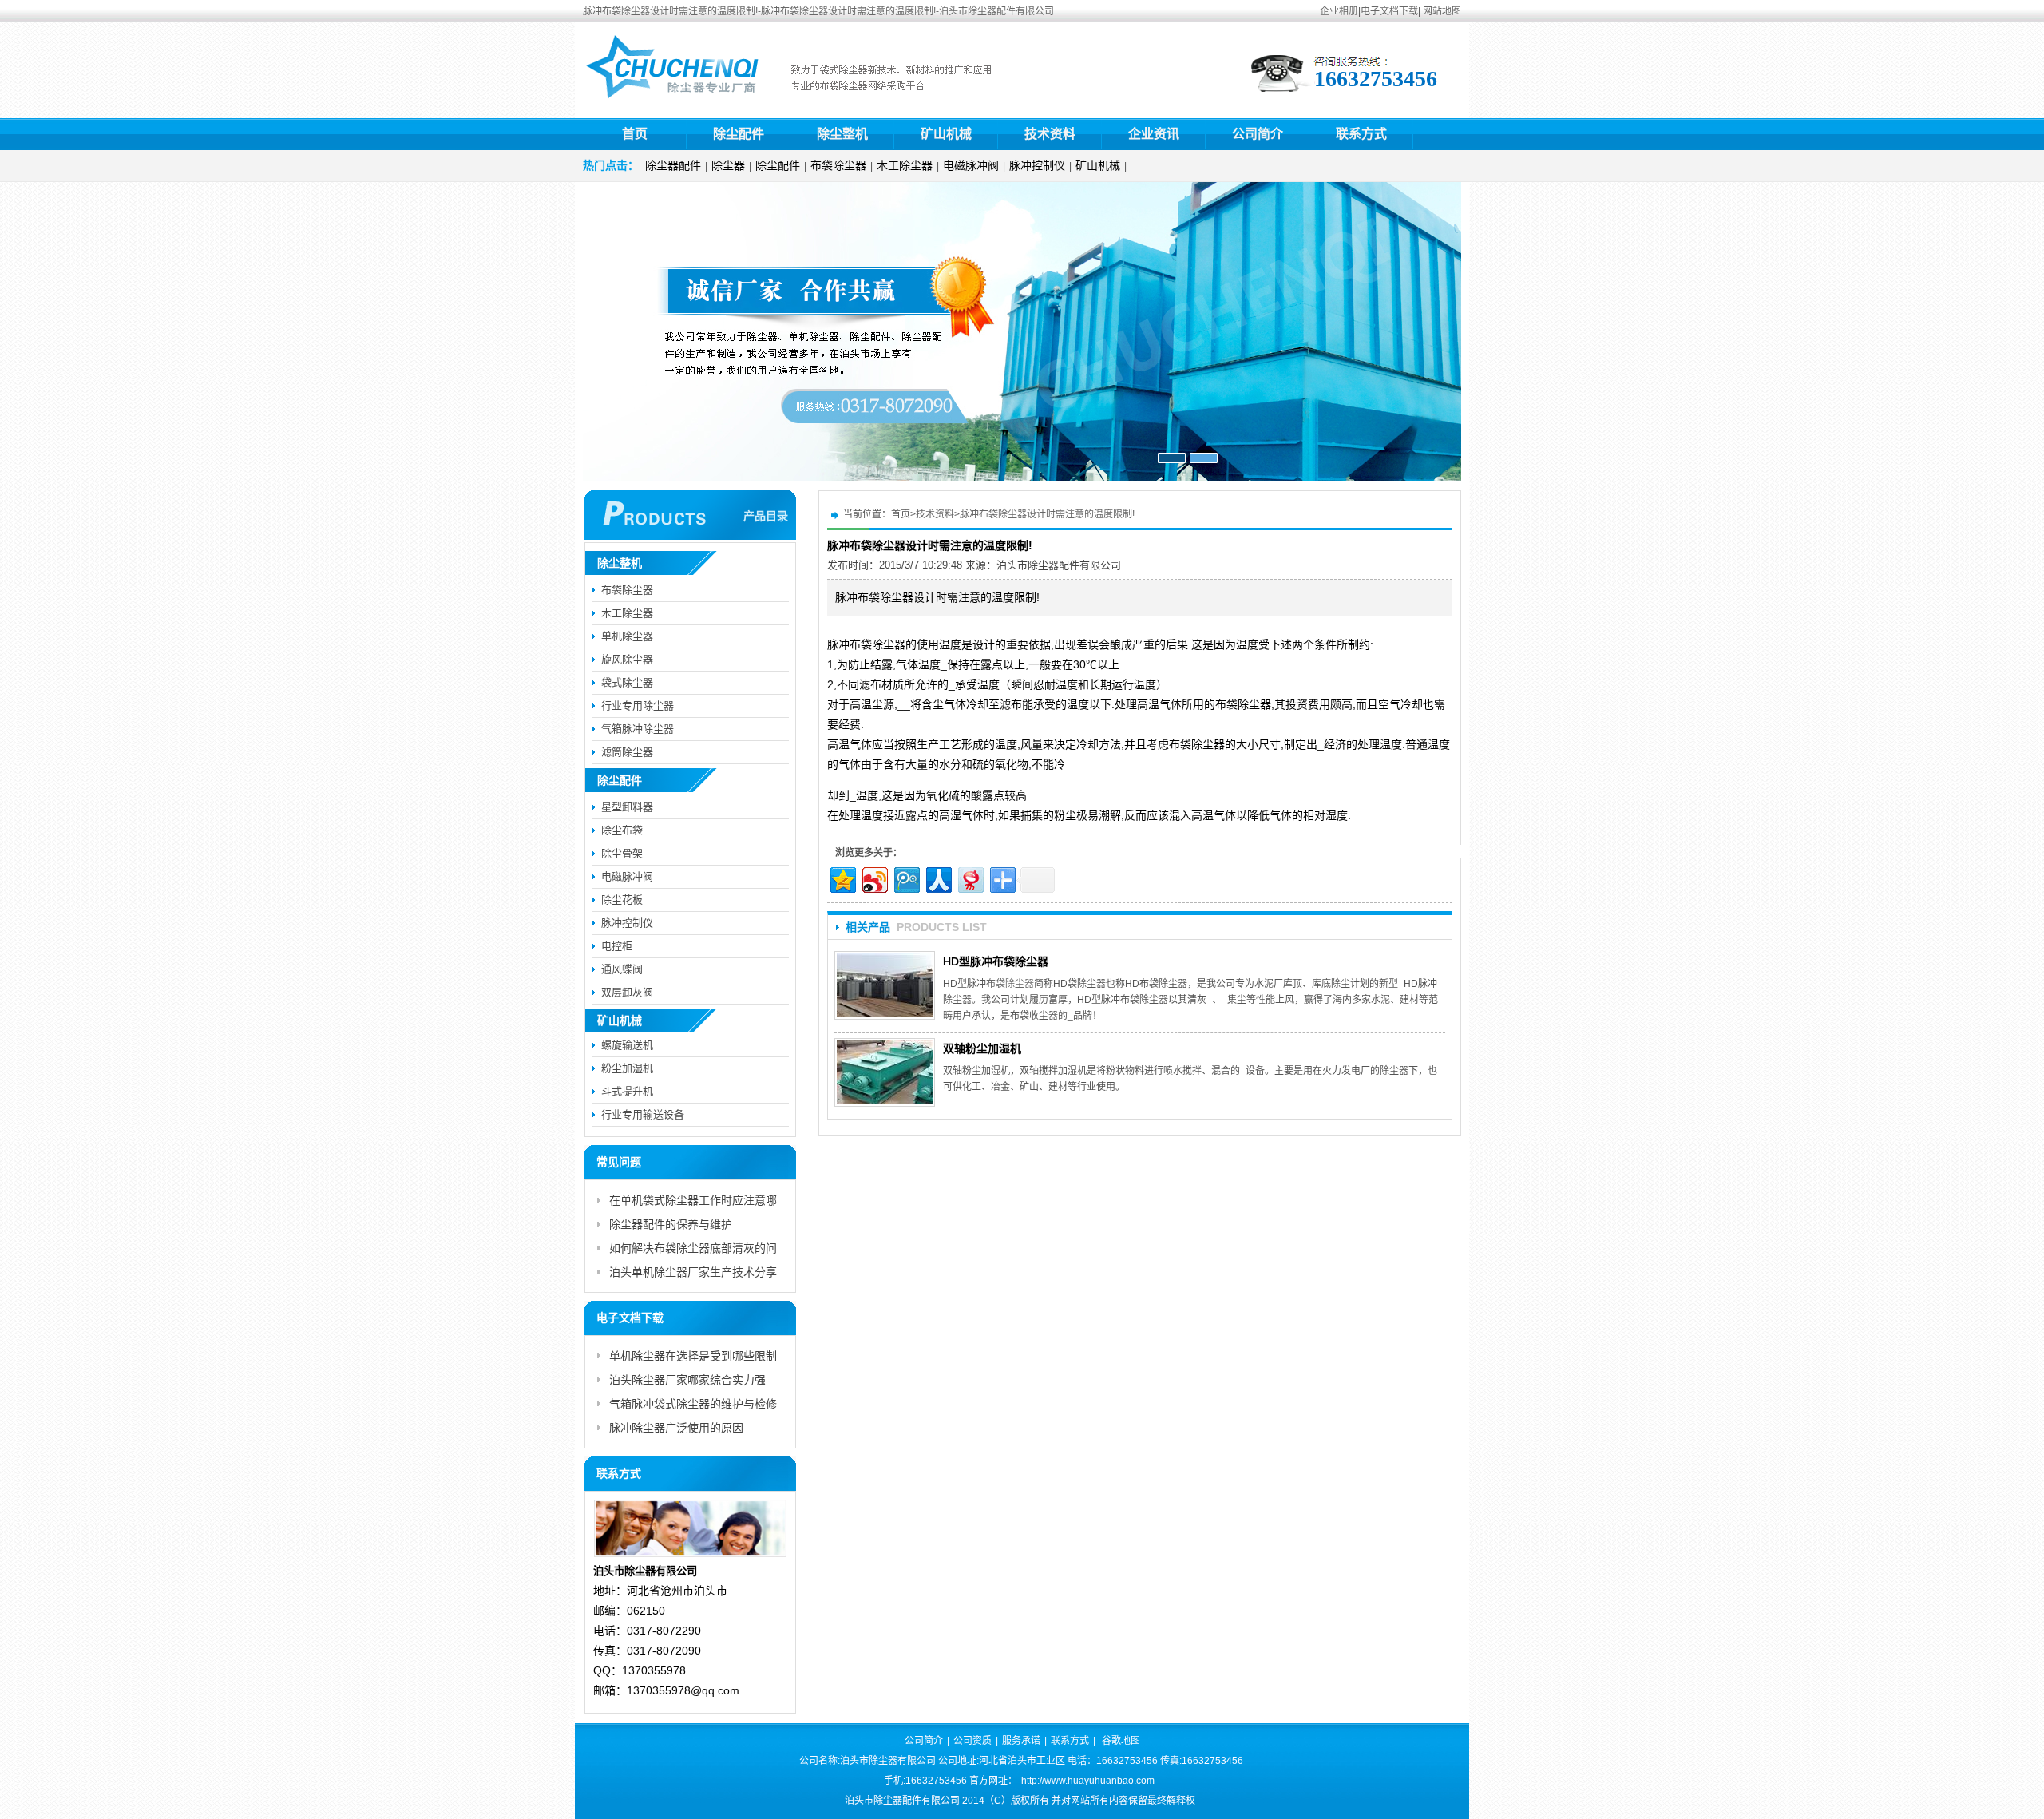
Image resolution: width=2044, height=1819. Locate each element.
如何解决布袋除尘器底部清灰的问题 (693, 1251)
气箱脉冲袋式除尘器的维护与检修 (693, 1404)
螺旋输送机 (627, 1045)
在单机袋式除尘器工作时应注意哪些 (693, 1203)
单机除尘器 (627, 636)
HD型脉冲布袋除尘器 (996, 961)
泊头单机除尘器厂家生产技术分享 (693, 1272)
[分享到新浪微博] (874, 878)
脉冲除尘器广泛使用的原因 (676, 1428)
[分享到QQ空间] (842, 878)
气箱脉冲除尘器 (638, 729)
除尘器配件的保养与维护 (671, 1224)
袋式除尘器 (627, 682)
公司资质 (972, 1741)
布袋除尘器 (838, 165)
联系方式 (1361, 134)
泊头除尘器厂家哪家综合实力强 (687, 1380)
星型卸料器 (627, 807)
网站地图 (1442, 11)
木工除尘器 (905, 165)
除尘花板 (622, 900)
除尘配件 (739, 134)
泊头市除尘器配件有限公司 (1059, 565)
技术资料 (1050, 134)
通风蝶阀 (622, 969)
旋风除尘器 (627, 659)
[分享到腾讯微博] (906, 878)
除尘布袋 (622, 830)
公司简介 (1258, 134)
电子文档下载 (1389, 11)
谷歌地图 (1121, 1741)
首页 (635, 134)
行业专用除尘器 (638, 705)
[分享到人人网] (938, 878)
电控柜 (617, 946)
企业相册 (1339, 11)
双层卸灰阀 (627, 992)
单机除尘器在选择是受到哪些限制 (693, 1356)
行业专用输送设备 (643, 1114)
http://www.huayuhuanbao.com (1088, 1781)
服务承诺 (1021, 1741)
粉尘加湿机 (627, 1068)
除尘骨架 (622, 853)
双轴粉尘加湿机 (982, 1048)
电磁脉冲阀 (971, 165)
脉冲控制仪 (1037, 165)
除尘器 (728, 165)
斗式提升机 (627, 1091)
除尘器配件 (673, 165)
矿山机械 (946, 134)
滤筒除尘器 (627, 752)
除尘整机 (842, 134)
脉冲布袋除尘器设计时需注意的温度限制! (1047, 514)
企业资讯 (1154, 134)
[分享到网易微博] (970, 878)
